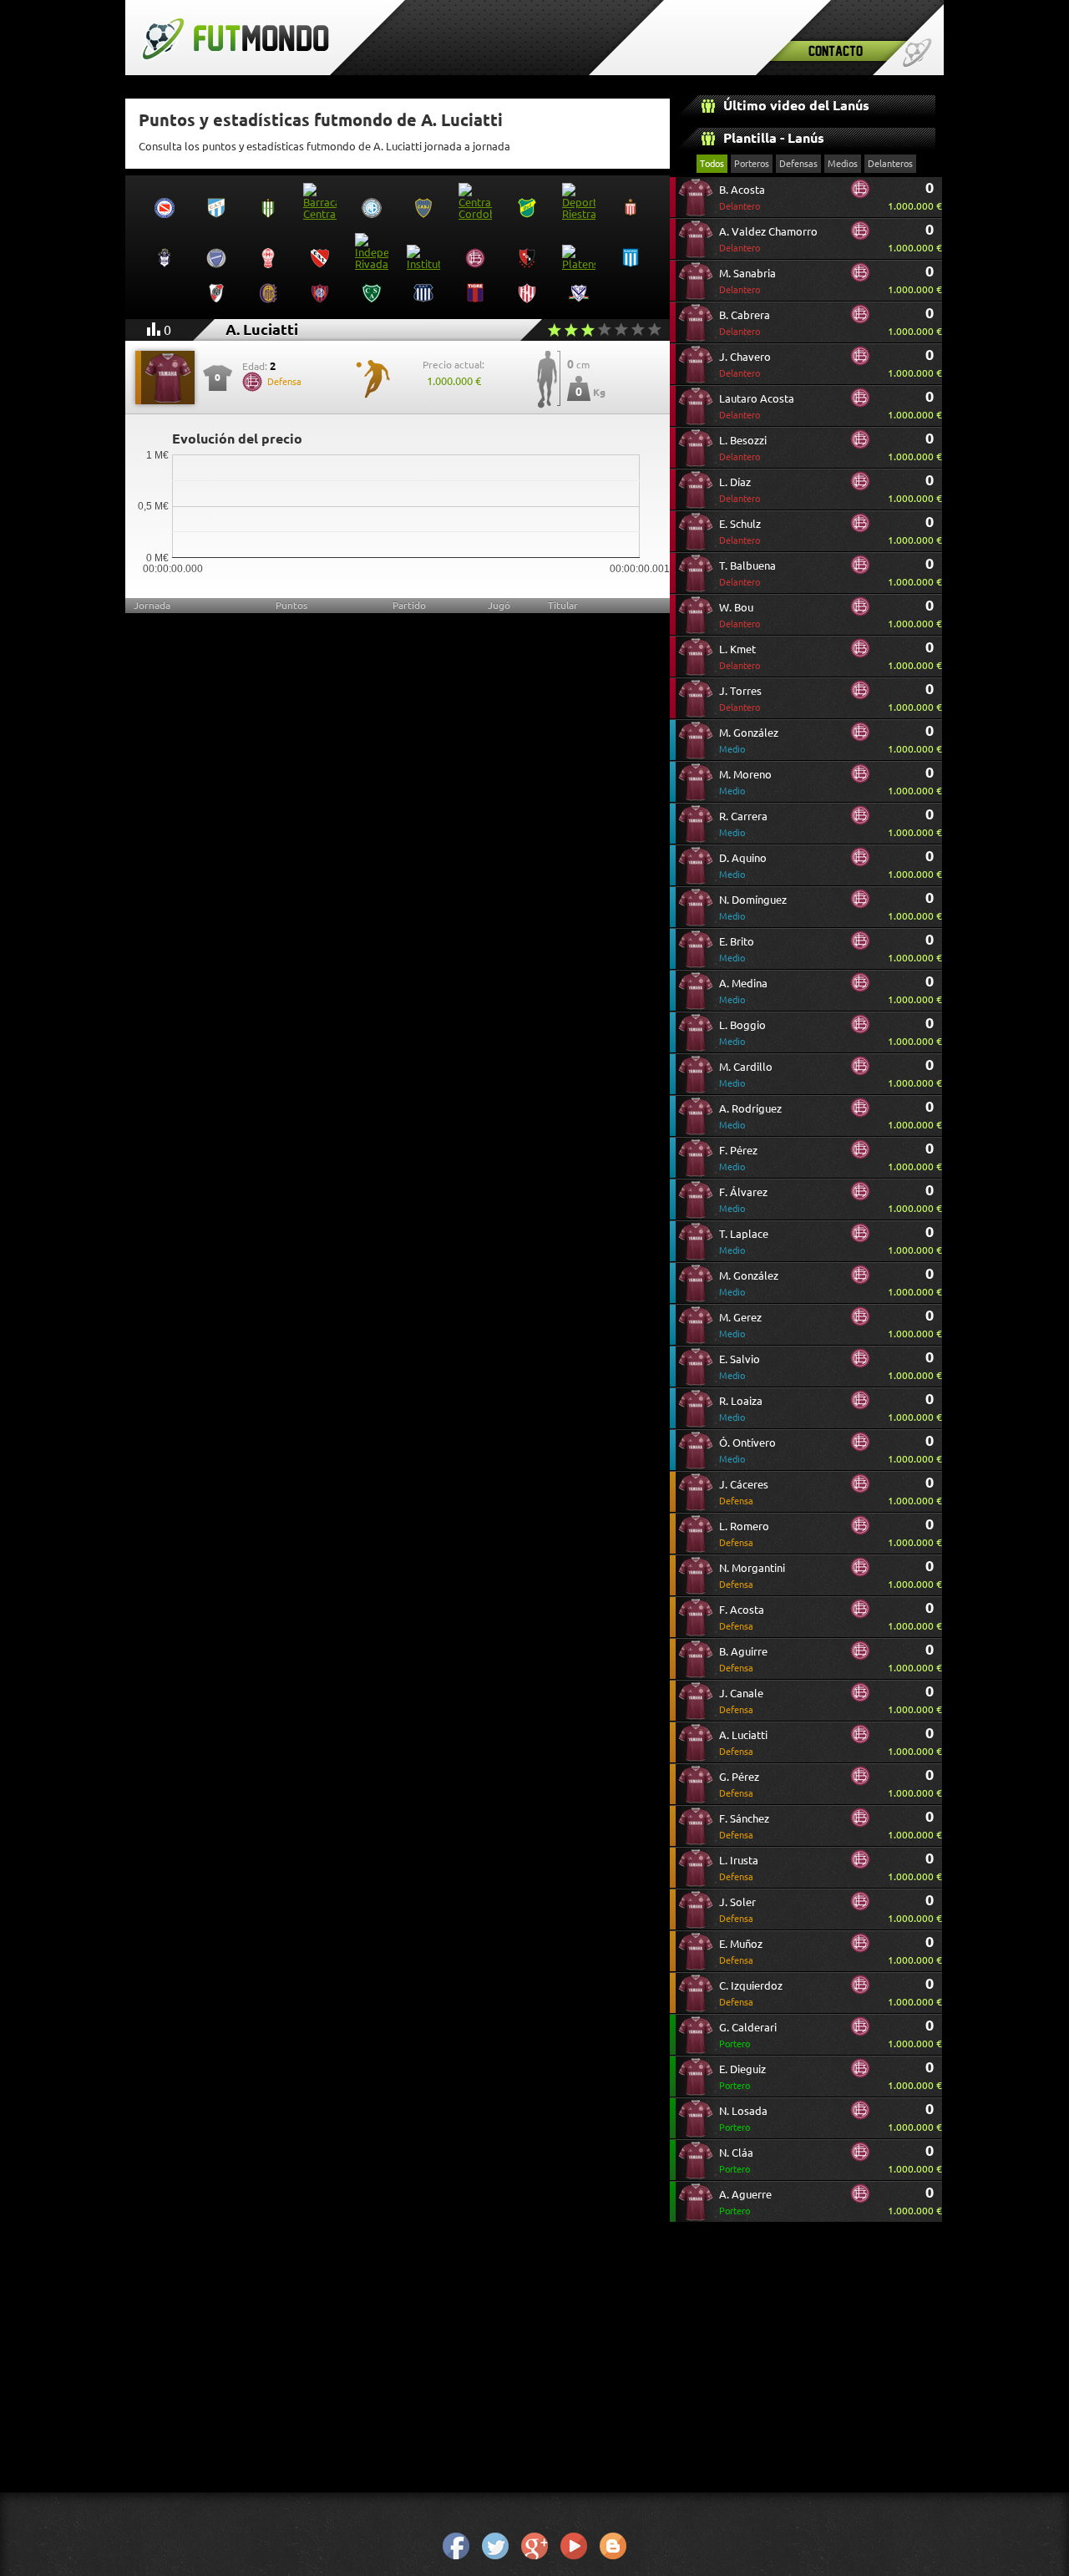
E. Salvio (740, 1367)
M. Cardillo (746, 1075)
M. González (749, 740)
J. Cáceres (744, 1492)
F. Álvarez (743, 1200)
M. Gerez (740, 1325)
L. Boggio (742, 1033)
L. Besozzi (743, 448)
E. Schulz (740, 532)
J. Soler (737, 1910)
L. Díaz (740, 490)
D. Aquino (743, 866)
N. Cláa (736, 2160)
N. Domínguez (753, 908)
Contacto (836, 51)
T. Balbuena (747, 573)
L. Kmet (740, 657)
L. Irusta (739, 1868)
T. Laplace (744, 1242)
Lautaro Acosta (757, 406)
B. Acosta (742, 198)
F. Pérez (738, 1158)
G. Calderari (748, 2035)
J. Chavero (745, 365)
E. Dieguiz (742, 2077)
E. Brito (737, 949)
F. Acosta (742, 1618)
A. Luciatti (743, 1743)
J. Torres (740, 699)
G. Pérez (739, 1785)
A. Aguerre (745, 2202)
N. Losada (743, 2119)
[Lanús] (860, 195)
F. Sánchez (744, 1826)
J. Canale (741, 1701)
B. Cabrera (745, 323)
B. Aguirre (743, 1659)
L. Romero (744, 1534)
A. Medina (743, 991)
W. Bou (740, 615)
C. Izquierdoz (751, 1993)
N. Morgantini (752, 1576)
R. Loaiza (741, 1409)
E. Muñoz (741, 1952)
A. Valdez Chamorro (768, 239)
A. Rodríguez (750, 1116)
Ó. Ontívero (747, 1450)
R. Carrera (743, 824)
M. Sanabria (747, 281)
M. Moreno (745, 782)
